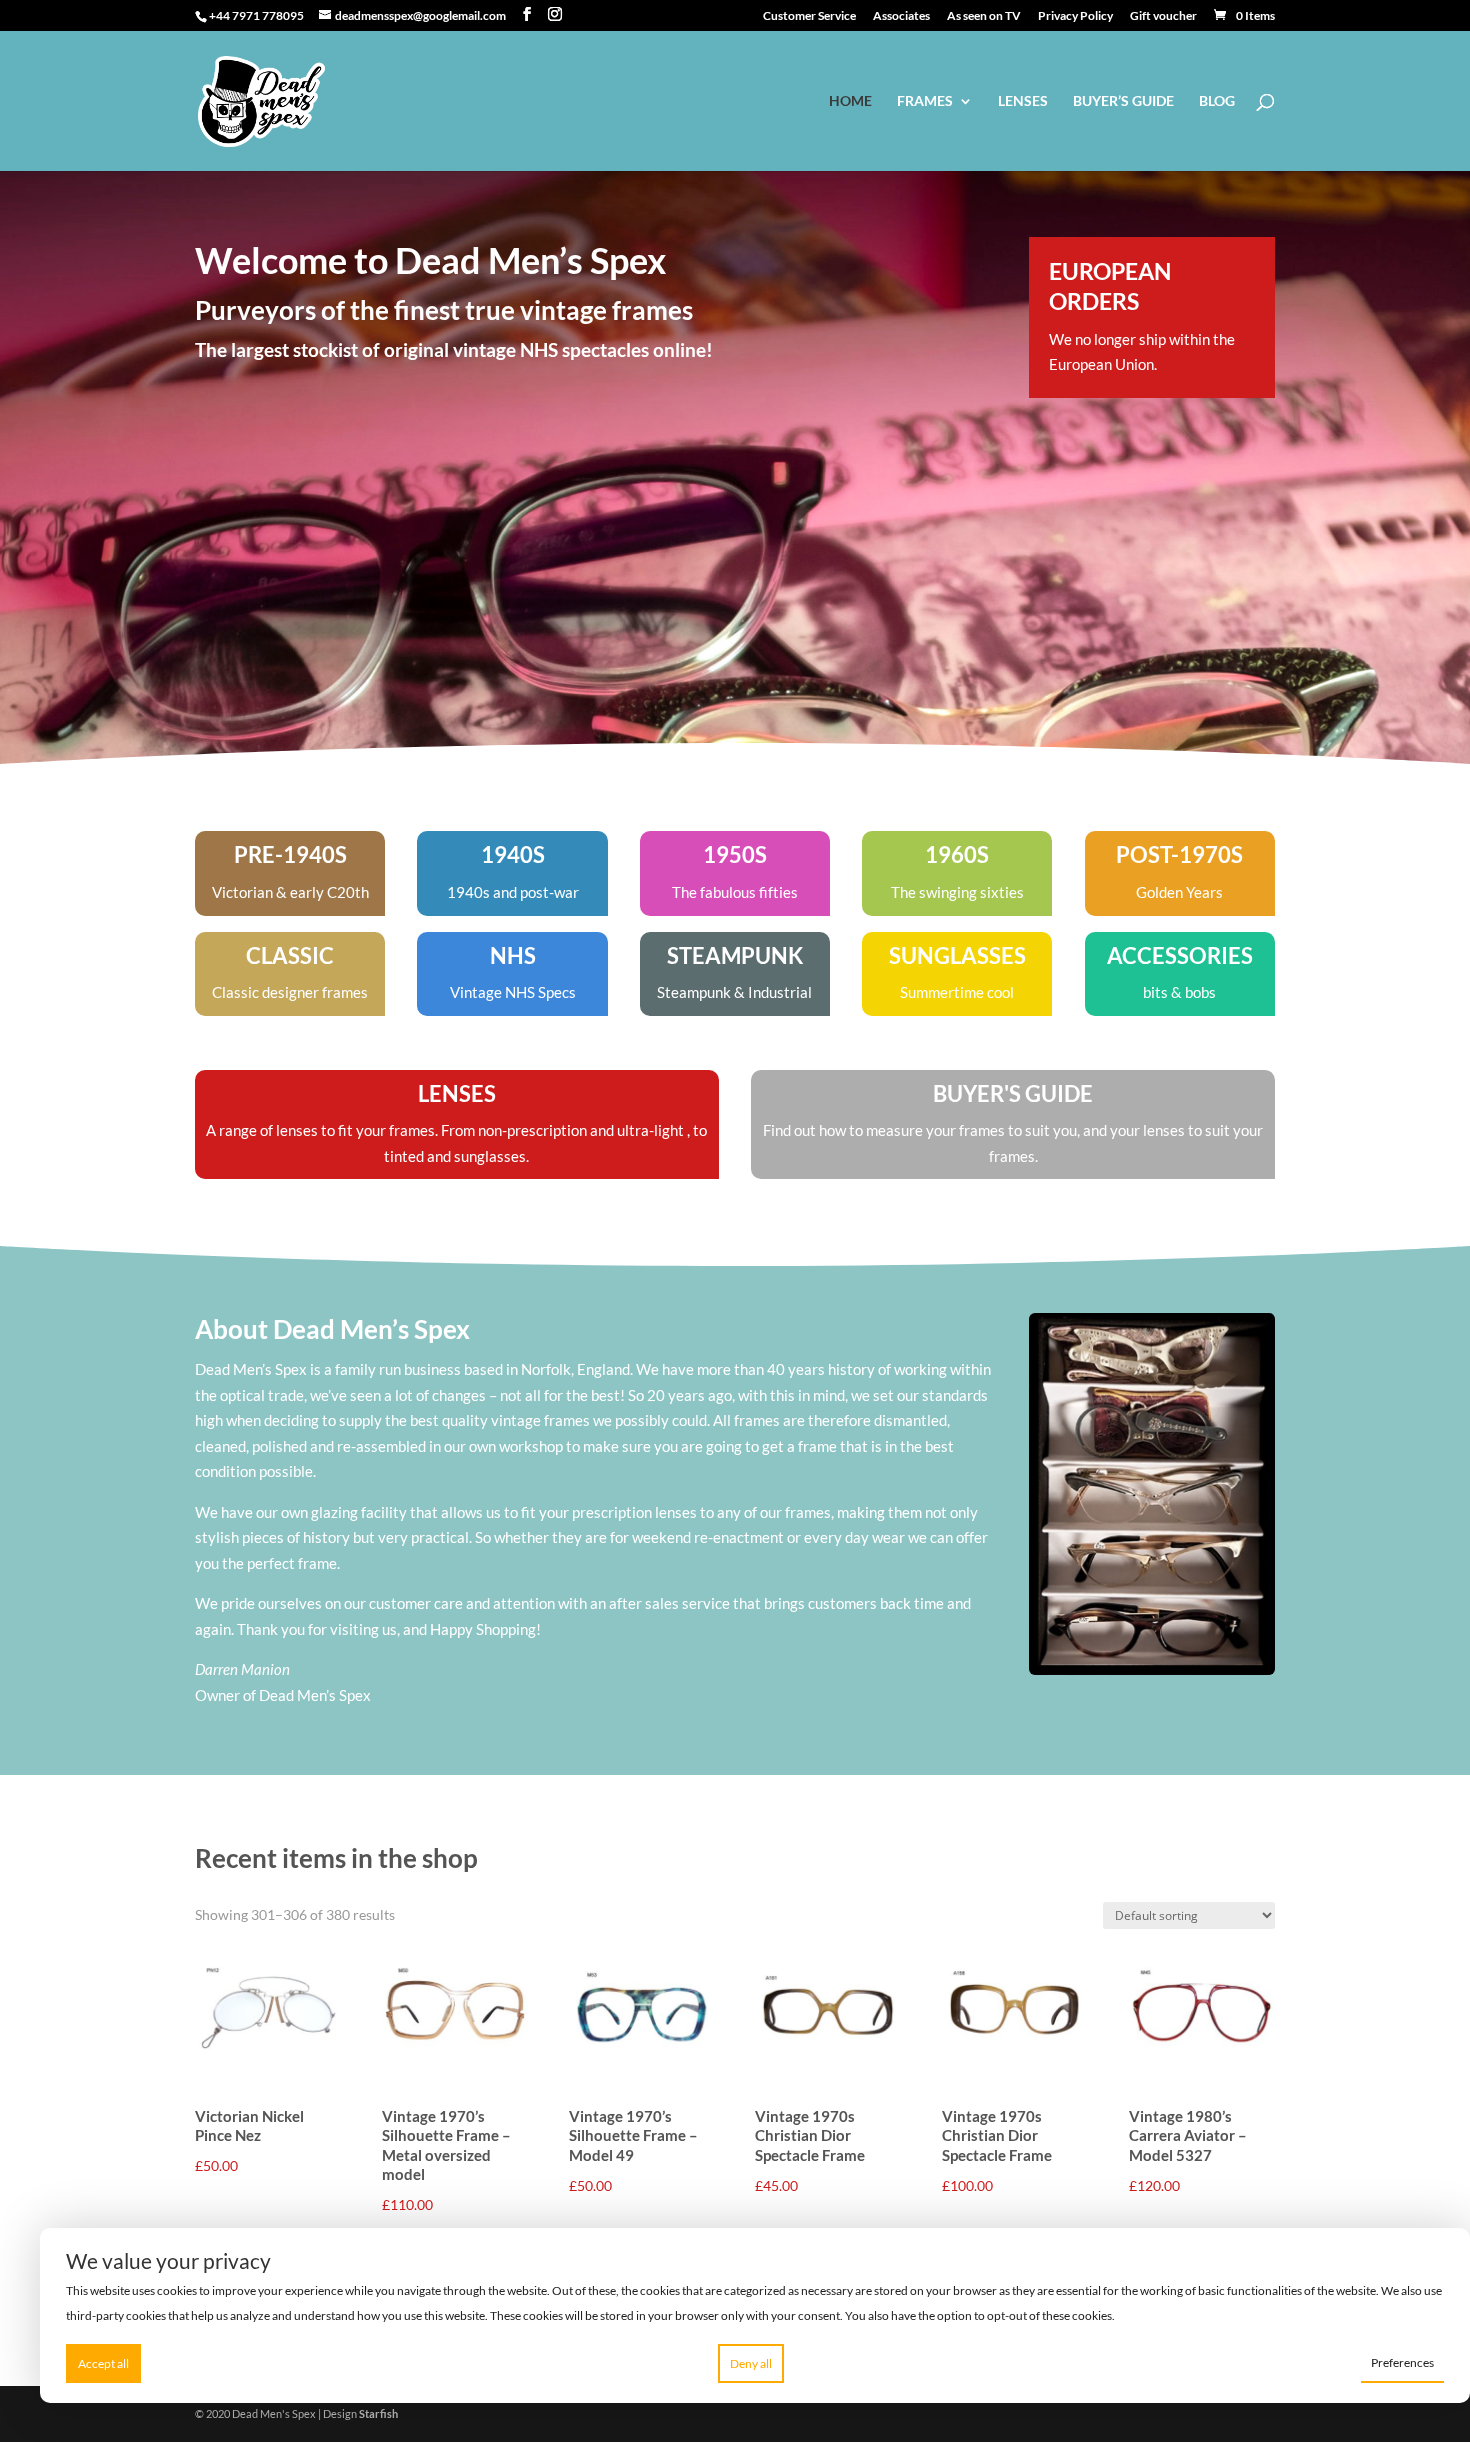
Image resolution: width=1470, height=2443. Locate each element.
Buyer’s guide (1123, 101)
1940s (513, 854)
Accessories (1180, 955)
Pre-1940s (290, 854)
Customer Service (809, 16)
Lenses (1023, 101)
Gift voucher (1163, 16)
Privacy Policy (1075, 16)
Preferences (1402, 2362)
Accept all (103, 2363)
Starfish (378, 2413)
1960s (957, 854)
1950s (735, 854)
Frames (925, 101)
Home (850, 101)
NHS (513, 955)
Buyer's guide (1013, 1093)
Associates (901, 16)
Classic (290, 955)
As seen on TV (984, 16)
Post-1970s (1179, 854)
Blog (1217, 101)
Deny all (751, 2363)
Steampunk (735, 955)
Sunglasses (957, 955)
